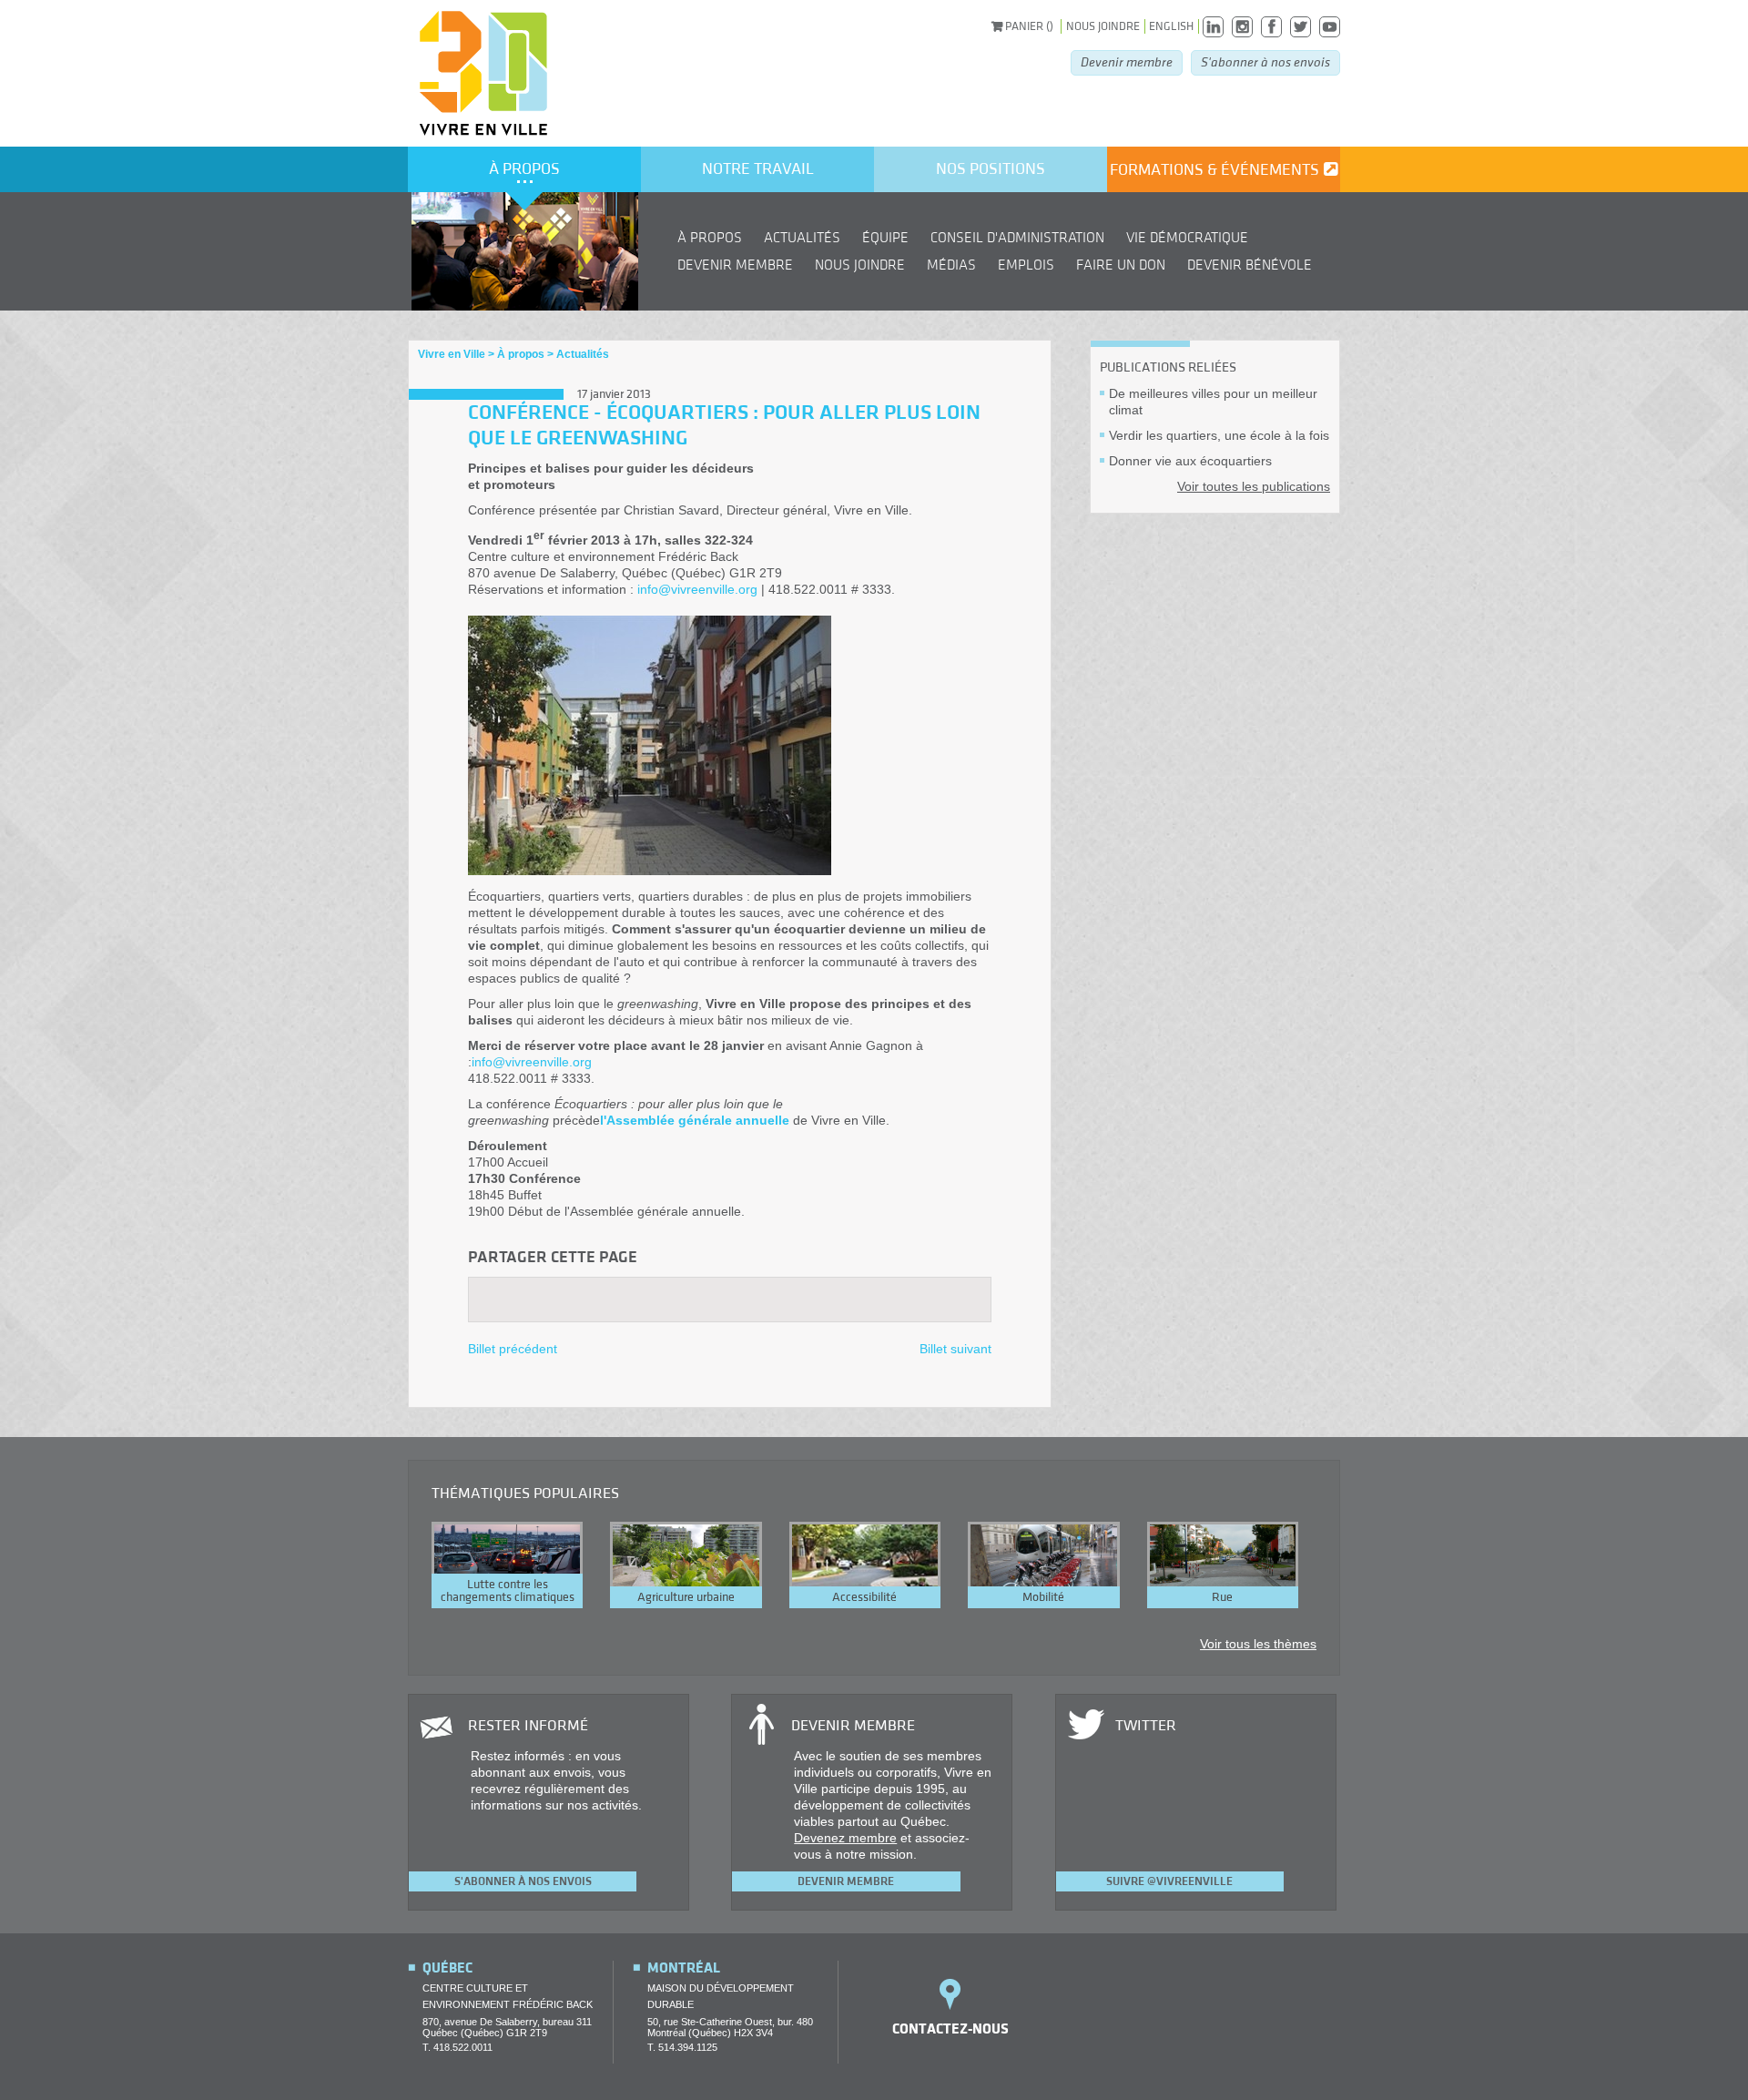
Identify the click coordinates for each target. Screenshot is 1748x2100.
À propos (524, 169)
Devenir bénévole (1250, 265)
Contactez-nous (950, 2029)
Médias (951, 265)
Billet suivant (955, 1349)
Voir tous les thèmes (1258, 1644)
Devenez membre (845, 1838)
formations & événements (1214, 170)
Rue (1222, 1597)
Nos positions (991, 169)
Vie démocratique (1187, 238)
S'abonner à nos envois (1265, 62)
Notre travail (758, 169)
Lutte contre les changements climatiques (508, 1591)
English (1171, 26)
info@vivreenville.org (697, 589)
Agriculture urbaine (686, 1597)
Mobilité (1043, 1597)
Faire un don (1121, 265)
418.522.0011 (463, 2047)
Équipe (885, 238)
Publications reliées (1168, 367)
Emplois (1026, 265)
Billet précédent (513, 1349)
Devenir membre (1127, 62)
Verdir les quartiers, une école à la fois (1219, 435)
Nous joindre (1103, 26)
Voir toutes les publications (1254, 486)
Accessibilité (864, 1597)
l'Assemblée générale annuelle (695, 1120)
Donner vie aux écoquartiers (1190, 461)
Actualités (802, 238)
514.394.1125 (688, 2047)
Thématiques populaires (525, 1493)
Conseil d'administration (1017, 238)
